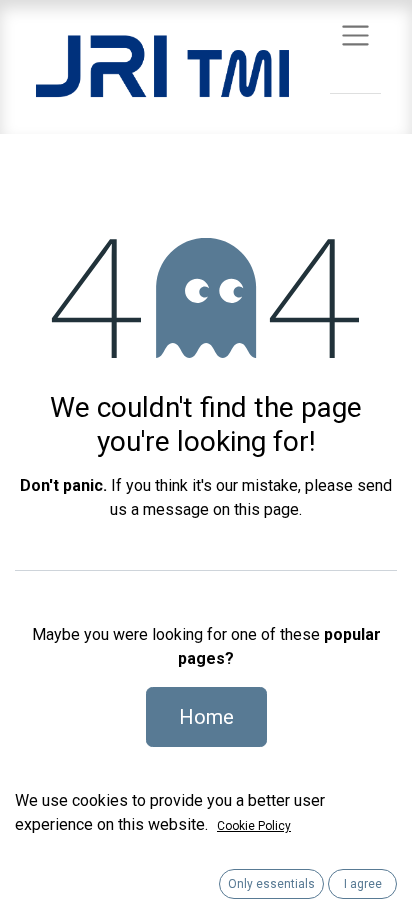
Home (206, 717)
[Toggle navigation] (355, 34)
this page (266, 509)
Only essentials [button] (271, 884)
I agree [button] (363, 884)
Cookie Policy (254, 826)
